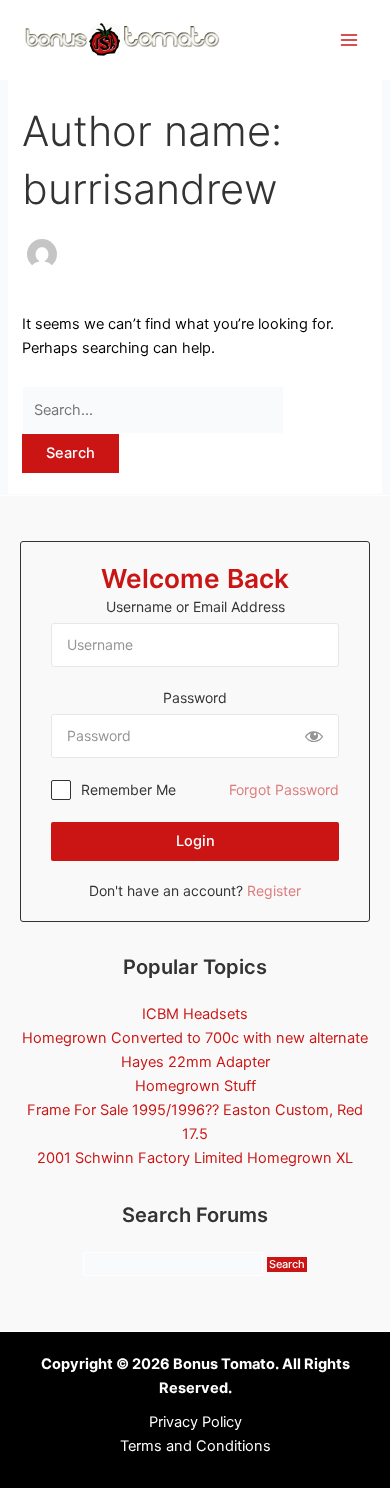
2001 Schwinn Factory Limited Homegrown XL (195, 1158)
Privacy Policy (195, 1422)
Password (195, 697)
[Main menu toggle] (349, 40)
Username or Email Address (195, 606)
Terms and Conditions (195, 1446)
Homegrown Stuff (195, 1086)
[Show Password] (314, 736)
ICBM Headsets (195, 1014)
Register (274, 890)
